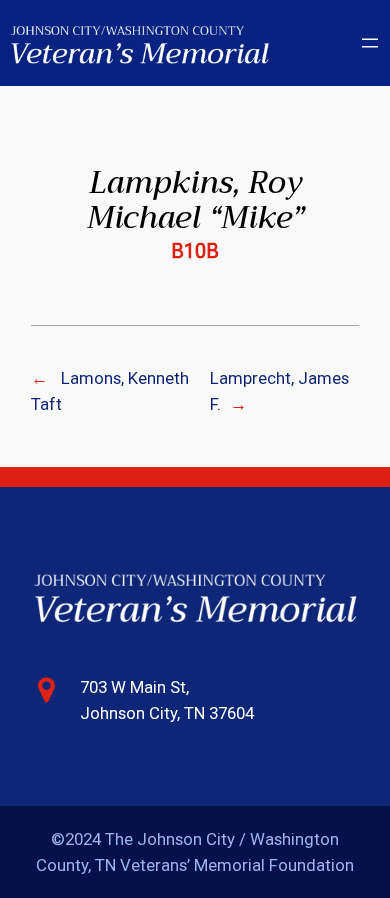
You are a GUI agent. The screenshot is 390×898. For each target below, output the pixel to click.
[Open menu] (370, 43)
